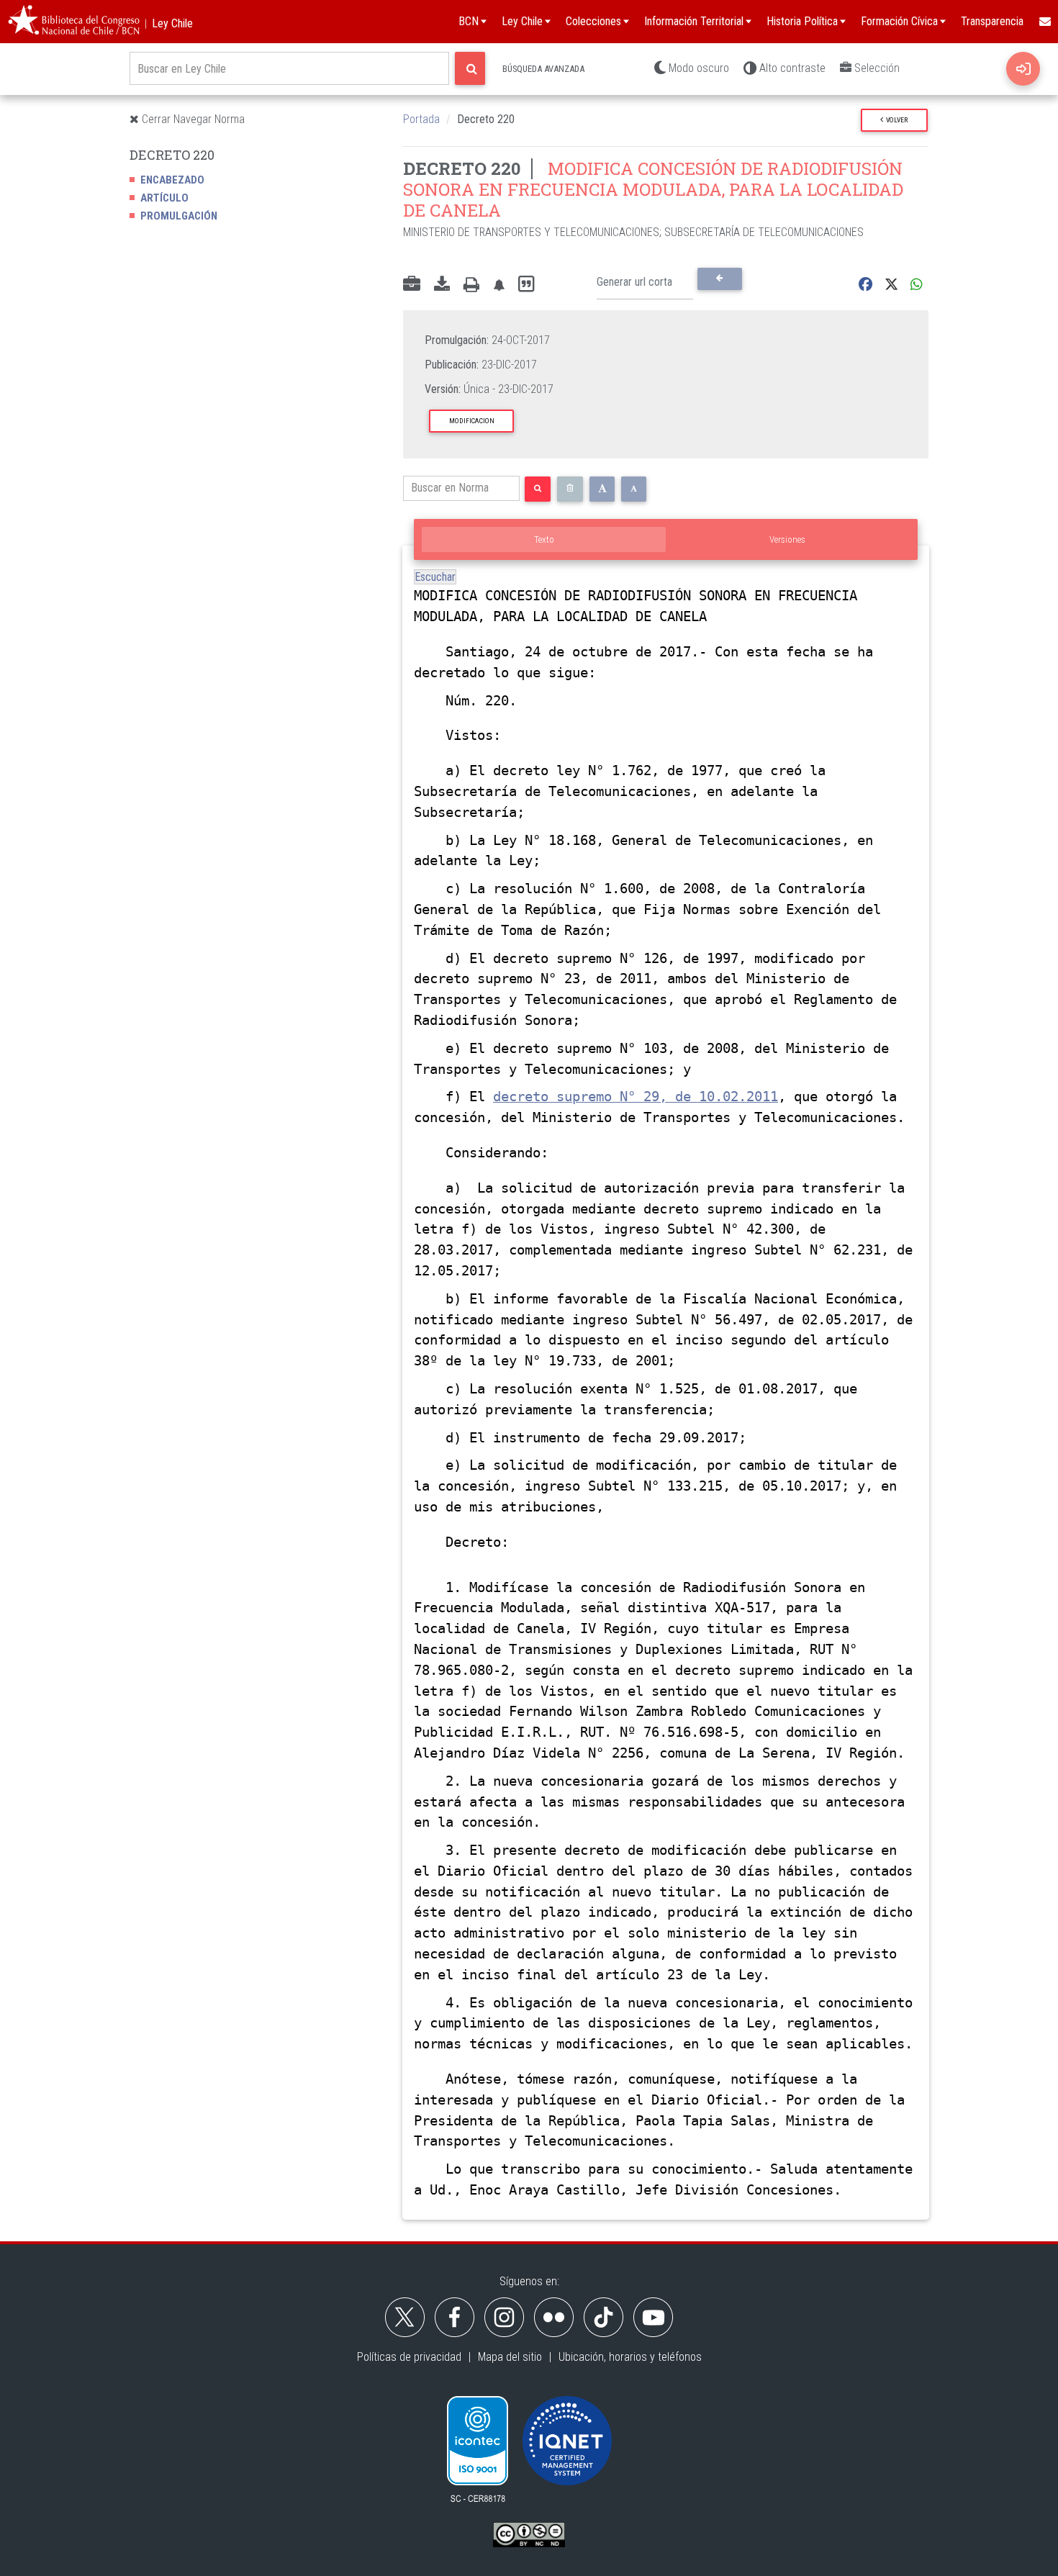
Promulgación (179, 216)
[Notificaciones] (499, 285)
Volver (895, 120)
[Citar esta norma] (526, 285)
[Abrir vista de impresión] (471, 285)
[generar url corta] (719, 279)
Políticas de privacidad (409, 2357)
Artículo (164, 198)
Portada (421, 119)
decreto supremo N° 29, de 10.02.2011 (636, 1097)
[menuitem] (1044, 22)
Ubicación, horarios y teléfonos (630, 2357)
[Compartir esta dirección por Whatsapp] (917, 285)
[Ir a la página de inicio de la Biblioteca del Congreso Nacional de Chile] (74, 22)
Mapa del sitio (510, 2357)
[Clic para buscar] (470, 68)
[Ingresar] (1023, 69)
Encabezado (172, 180)
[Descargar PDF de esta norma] (442, 285)
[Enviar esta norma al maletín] (412, 285)
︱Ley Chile (167, 23)
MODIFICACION (472, 421)
